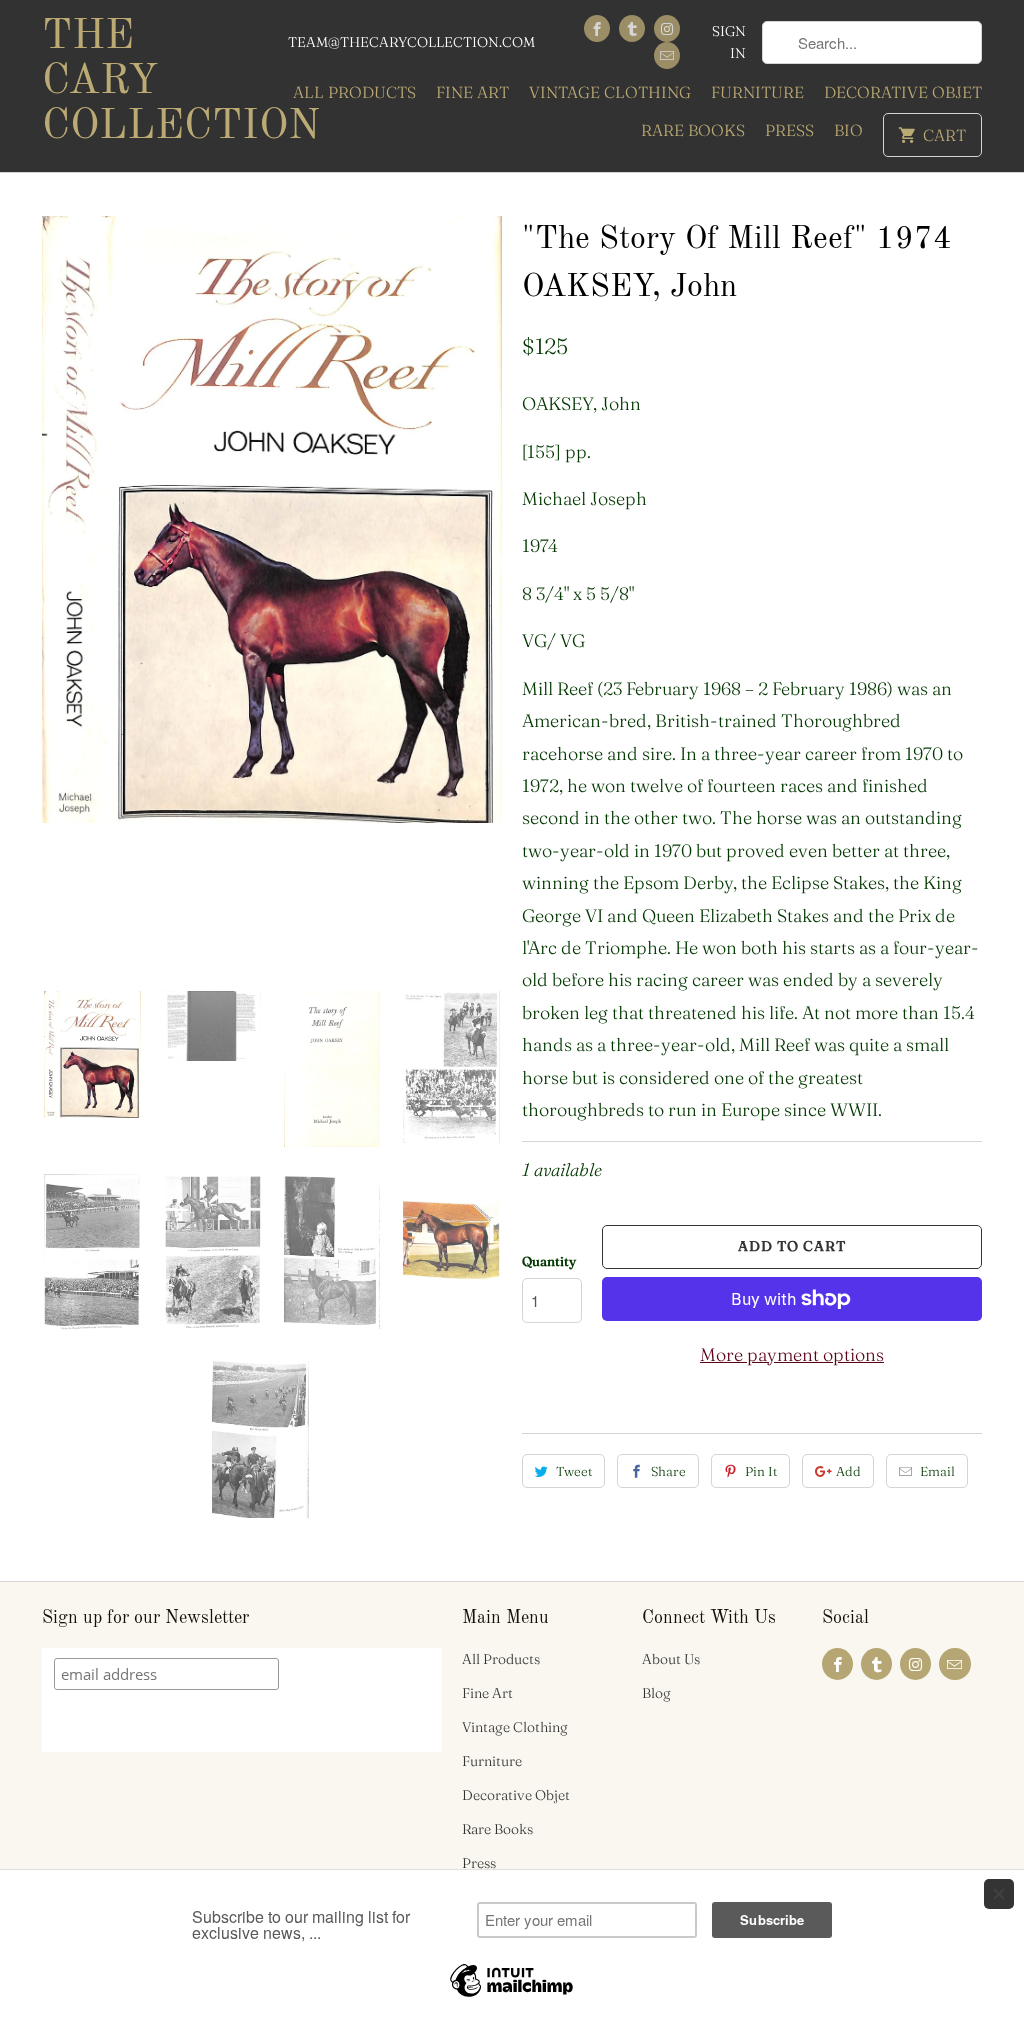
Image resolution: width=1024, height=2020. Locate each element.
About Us (671, 1659)
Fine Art (472, 92)
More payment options (792, 1354)
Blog (656, 1693)
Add (848, 1471)
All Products (354, 92)
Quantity (549, 1261)
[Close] (999, 1894)
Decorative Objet (903, 92)
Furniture (757, 92)
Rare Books (693, 130)
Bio (848, 130)
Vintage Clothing (610, 92)
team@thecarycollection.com (411, 42)
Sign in (729, 42)
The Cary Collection (152, 82)
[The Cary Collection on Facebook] (597, 28)
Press (789, 130)
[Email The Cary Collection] (667, 55)
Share (668, 1471)
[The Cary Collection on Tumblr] (632, 28)
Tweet (574, 1471)
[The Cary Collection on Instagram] (667, 28)
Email (937, 1471)
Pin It (761, 1471)
